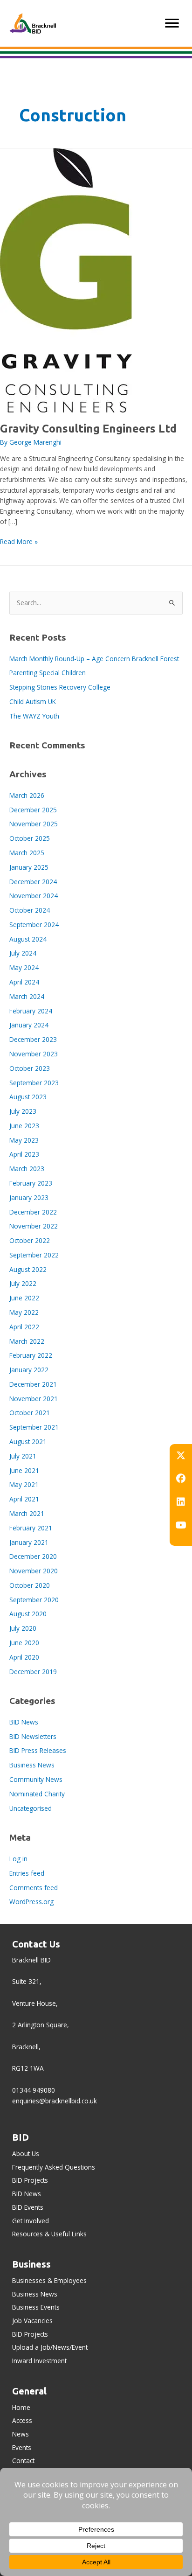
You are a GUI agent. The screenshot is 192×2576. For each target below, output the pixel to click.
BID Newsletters (33, 1736)
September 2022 (34, 1255)
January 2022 (29, 1370)
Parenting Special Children (48, 673)
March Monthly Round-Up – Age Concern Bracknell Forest (94, 659)
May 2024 (24, 967)
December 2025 (33, 810)
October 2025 (30, 838)
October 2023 (30, 1068)
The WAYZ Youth (34, 716)
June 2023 (24, 1126)
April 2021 (24, 1499)
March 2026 (27, 795)
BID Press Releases (38, 1750)
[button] (181, 1455)
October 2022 (30, 1240)
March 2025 (27, 853)
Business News (32, 1765)
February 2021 (31, 1528)
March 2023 (27, 1169)
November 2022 (34, 1226)
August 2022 (28, 1269)
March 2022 (27, 1341)
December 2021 (33, 1384)
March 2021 (27, 1513)
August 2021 (28, 1442)
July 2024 (23, 953)
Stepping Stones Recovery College (60, 687)
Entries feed (27, 1873)
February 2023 (31, 1183)
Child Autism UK (33, 702)
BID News (24, 1722)
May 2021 (24, 1484)
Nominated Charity (37, 1794)
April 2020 (24, 1657)
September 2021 (34, 1427)
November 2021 (34, 1399)
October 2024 (30, 910)
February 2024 (31, 1011)
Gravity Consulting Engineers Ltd (88, 428)
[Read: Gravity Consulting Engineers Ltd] (66, 280)
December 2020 (33, 1556)
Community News (36, 1779)
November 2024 (34, 896)
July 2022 (23, 1283)
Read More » (19, 542)
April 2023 (24, 1154)
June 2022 (24, 1298)
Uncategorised (31, 1808)
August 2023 (28, 1097)
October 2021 (30, 1413)
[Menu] (172, 23)
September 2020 (34, 1600)
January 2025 (29, 867)
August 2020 (28, 1614)
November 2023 (34, 1054)
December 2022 (33, 1212)
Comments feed (34, 1888)
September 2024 (34, 925)
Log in (18, 1859)
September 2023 (34, 1083)
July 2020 (23, 1628)
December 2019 (33, 1672)
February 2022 (31, 1355)
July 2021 (23, 1456)
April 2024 (24, 982)
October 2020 (30, 1585)
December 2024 (33, 882)
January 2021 (29, 1542)
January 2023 (29, 1197)
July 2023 (23, 1111)
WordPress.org (31, 1902)
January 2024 (29, 1025)
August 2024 (28, 939)
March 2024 (27, 996)
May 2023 (24, 1140)
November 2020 (34, 1571)
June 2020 (24, 1643)
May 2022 (24, 1312)
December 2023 (33, 1039)
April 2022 (24, 1327)
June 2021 (24, 1470)
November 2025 (34, 824)
